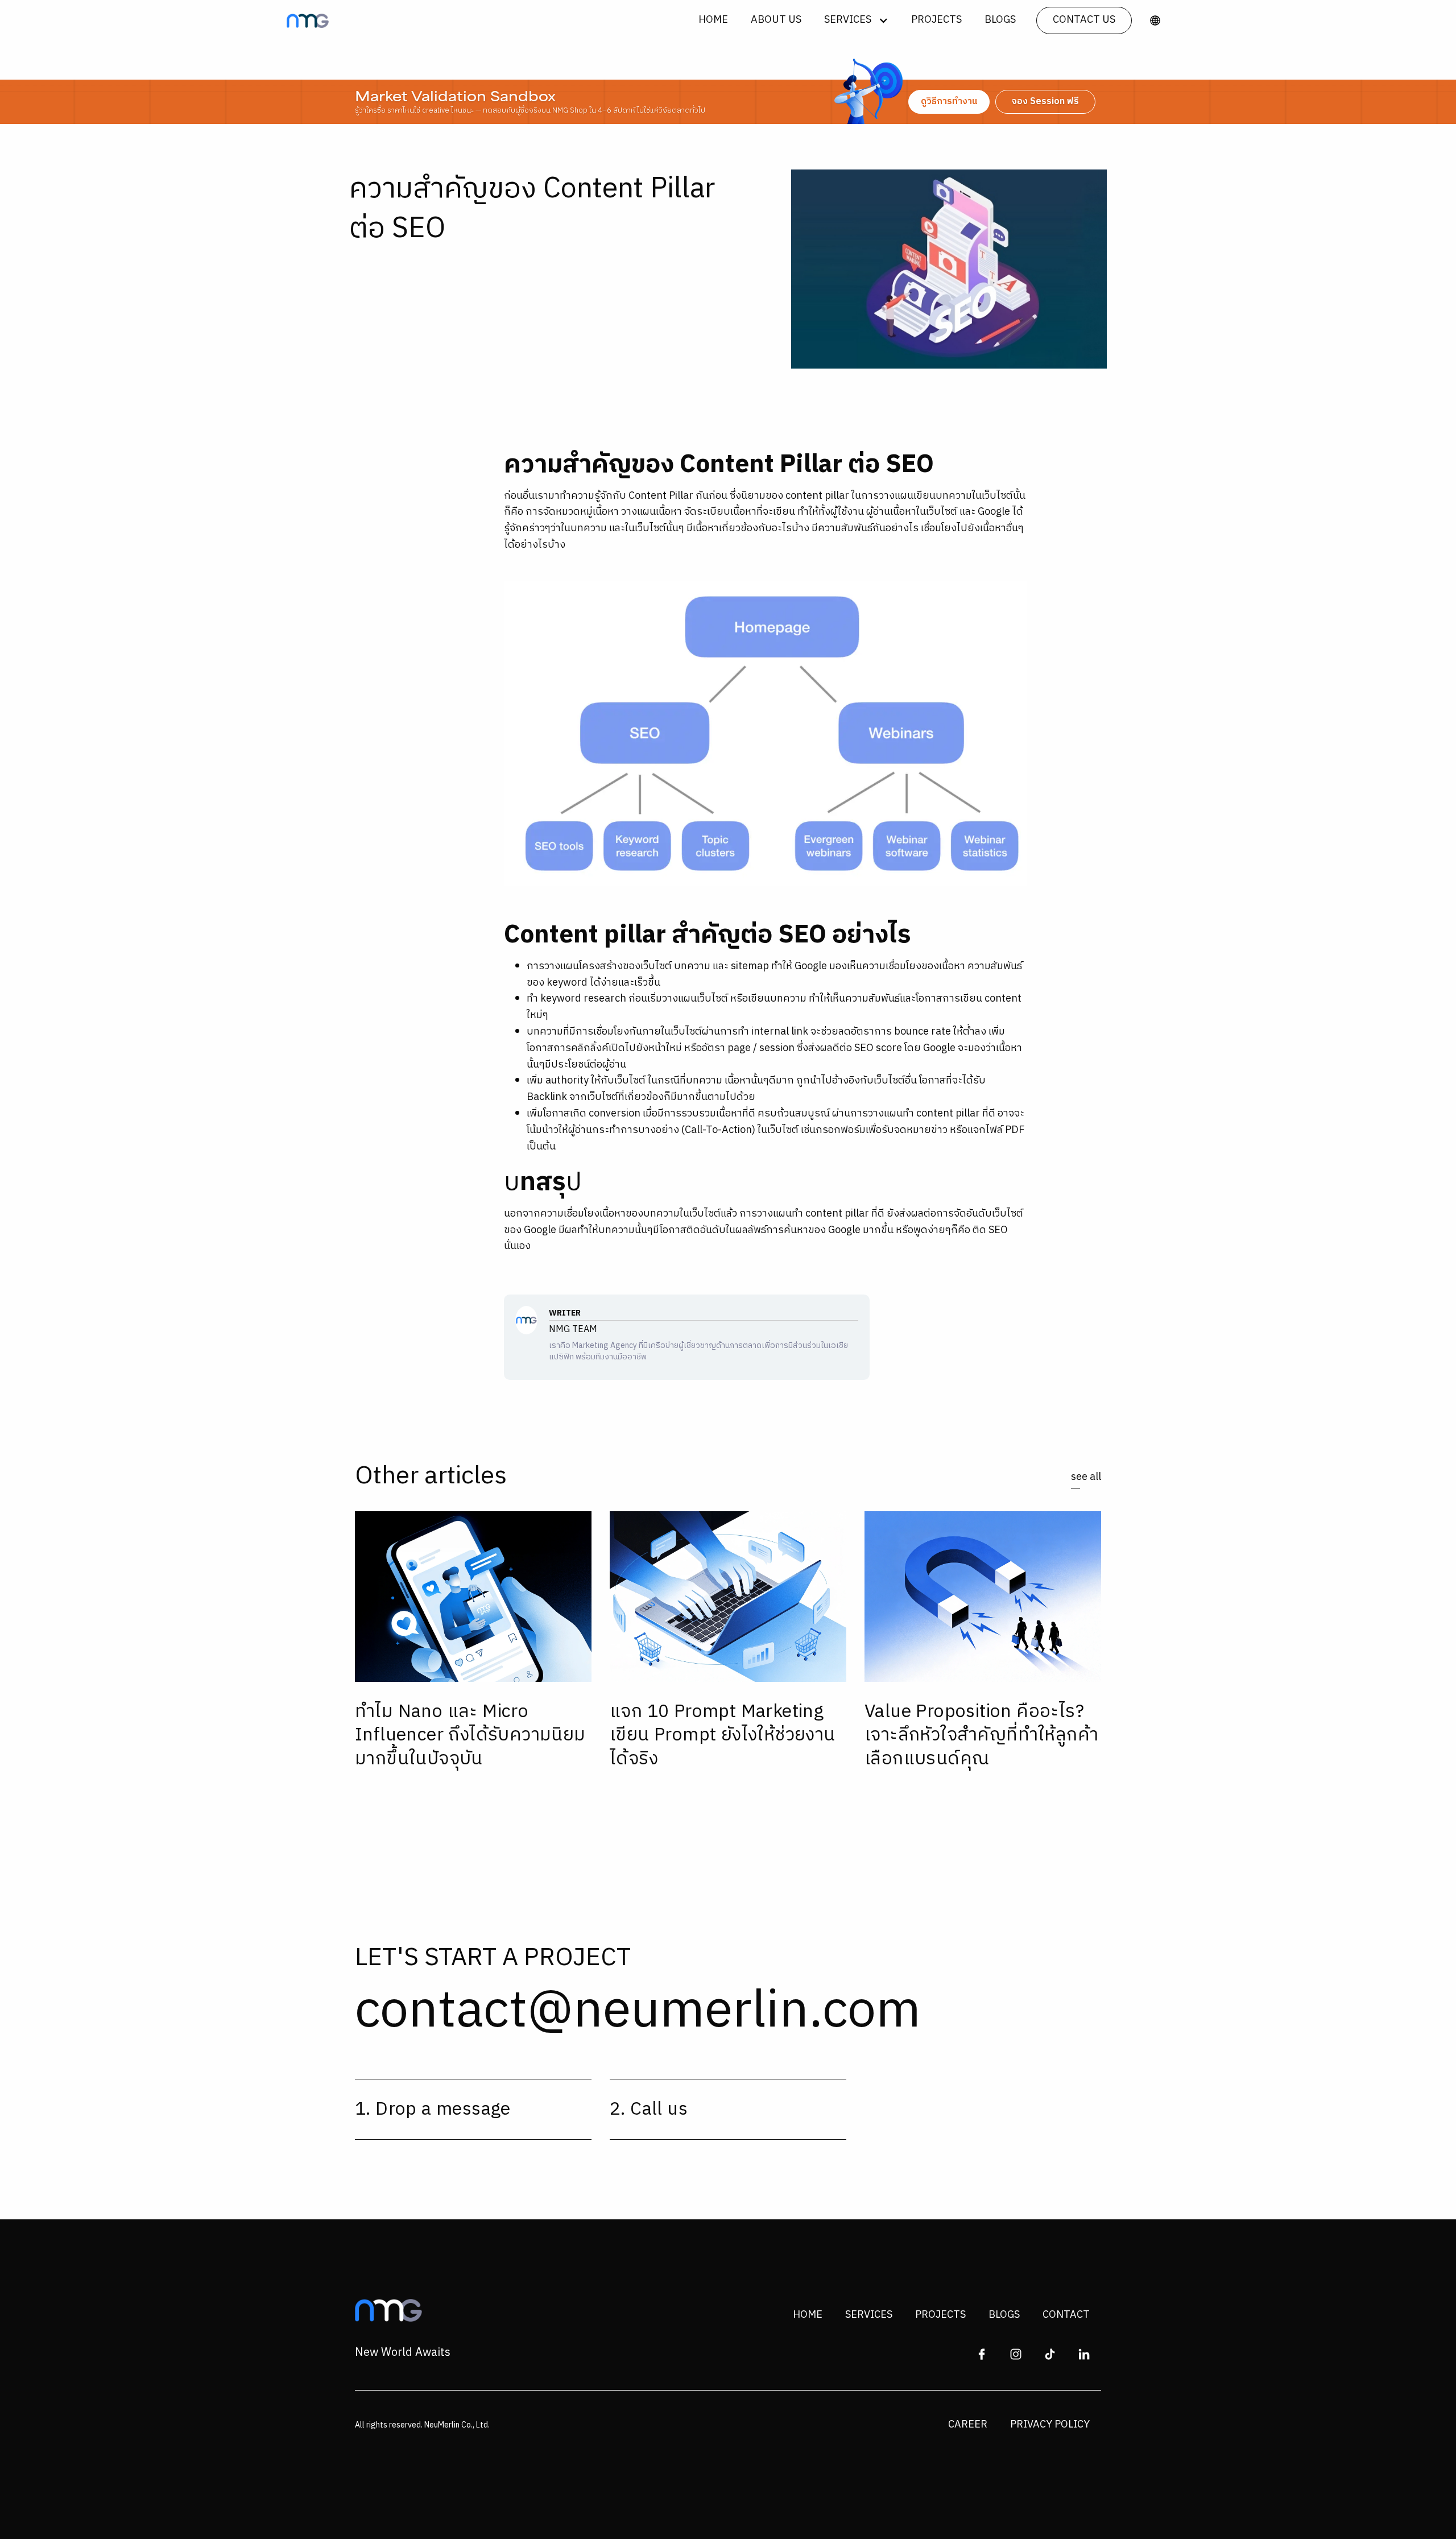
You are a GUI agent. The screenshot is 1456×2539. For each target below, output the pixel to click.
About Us (776, 20)
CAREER (968, 2425)
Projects (936, 20)
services (869, 2315)
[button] (856, 20)
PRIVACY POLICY (1050, 2425)
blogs (1000, 20)
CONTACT (1066, 2315)
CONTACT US (1084, 20)
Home (713, 20)
